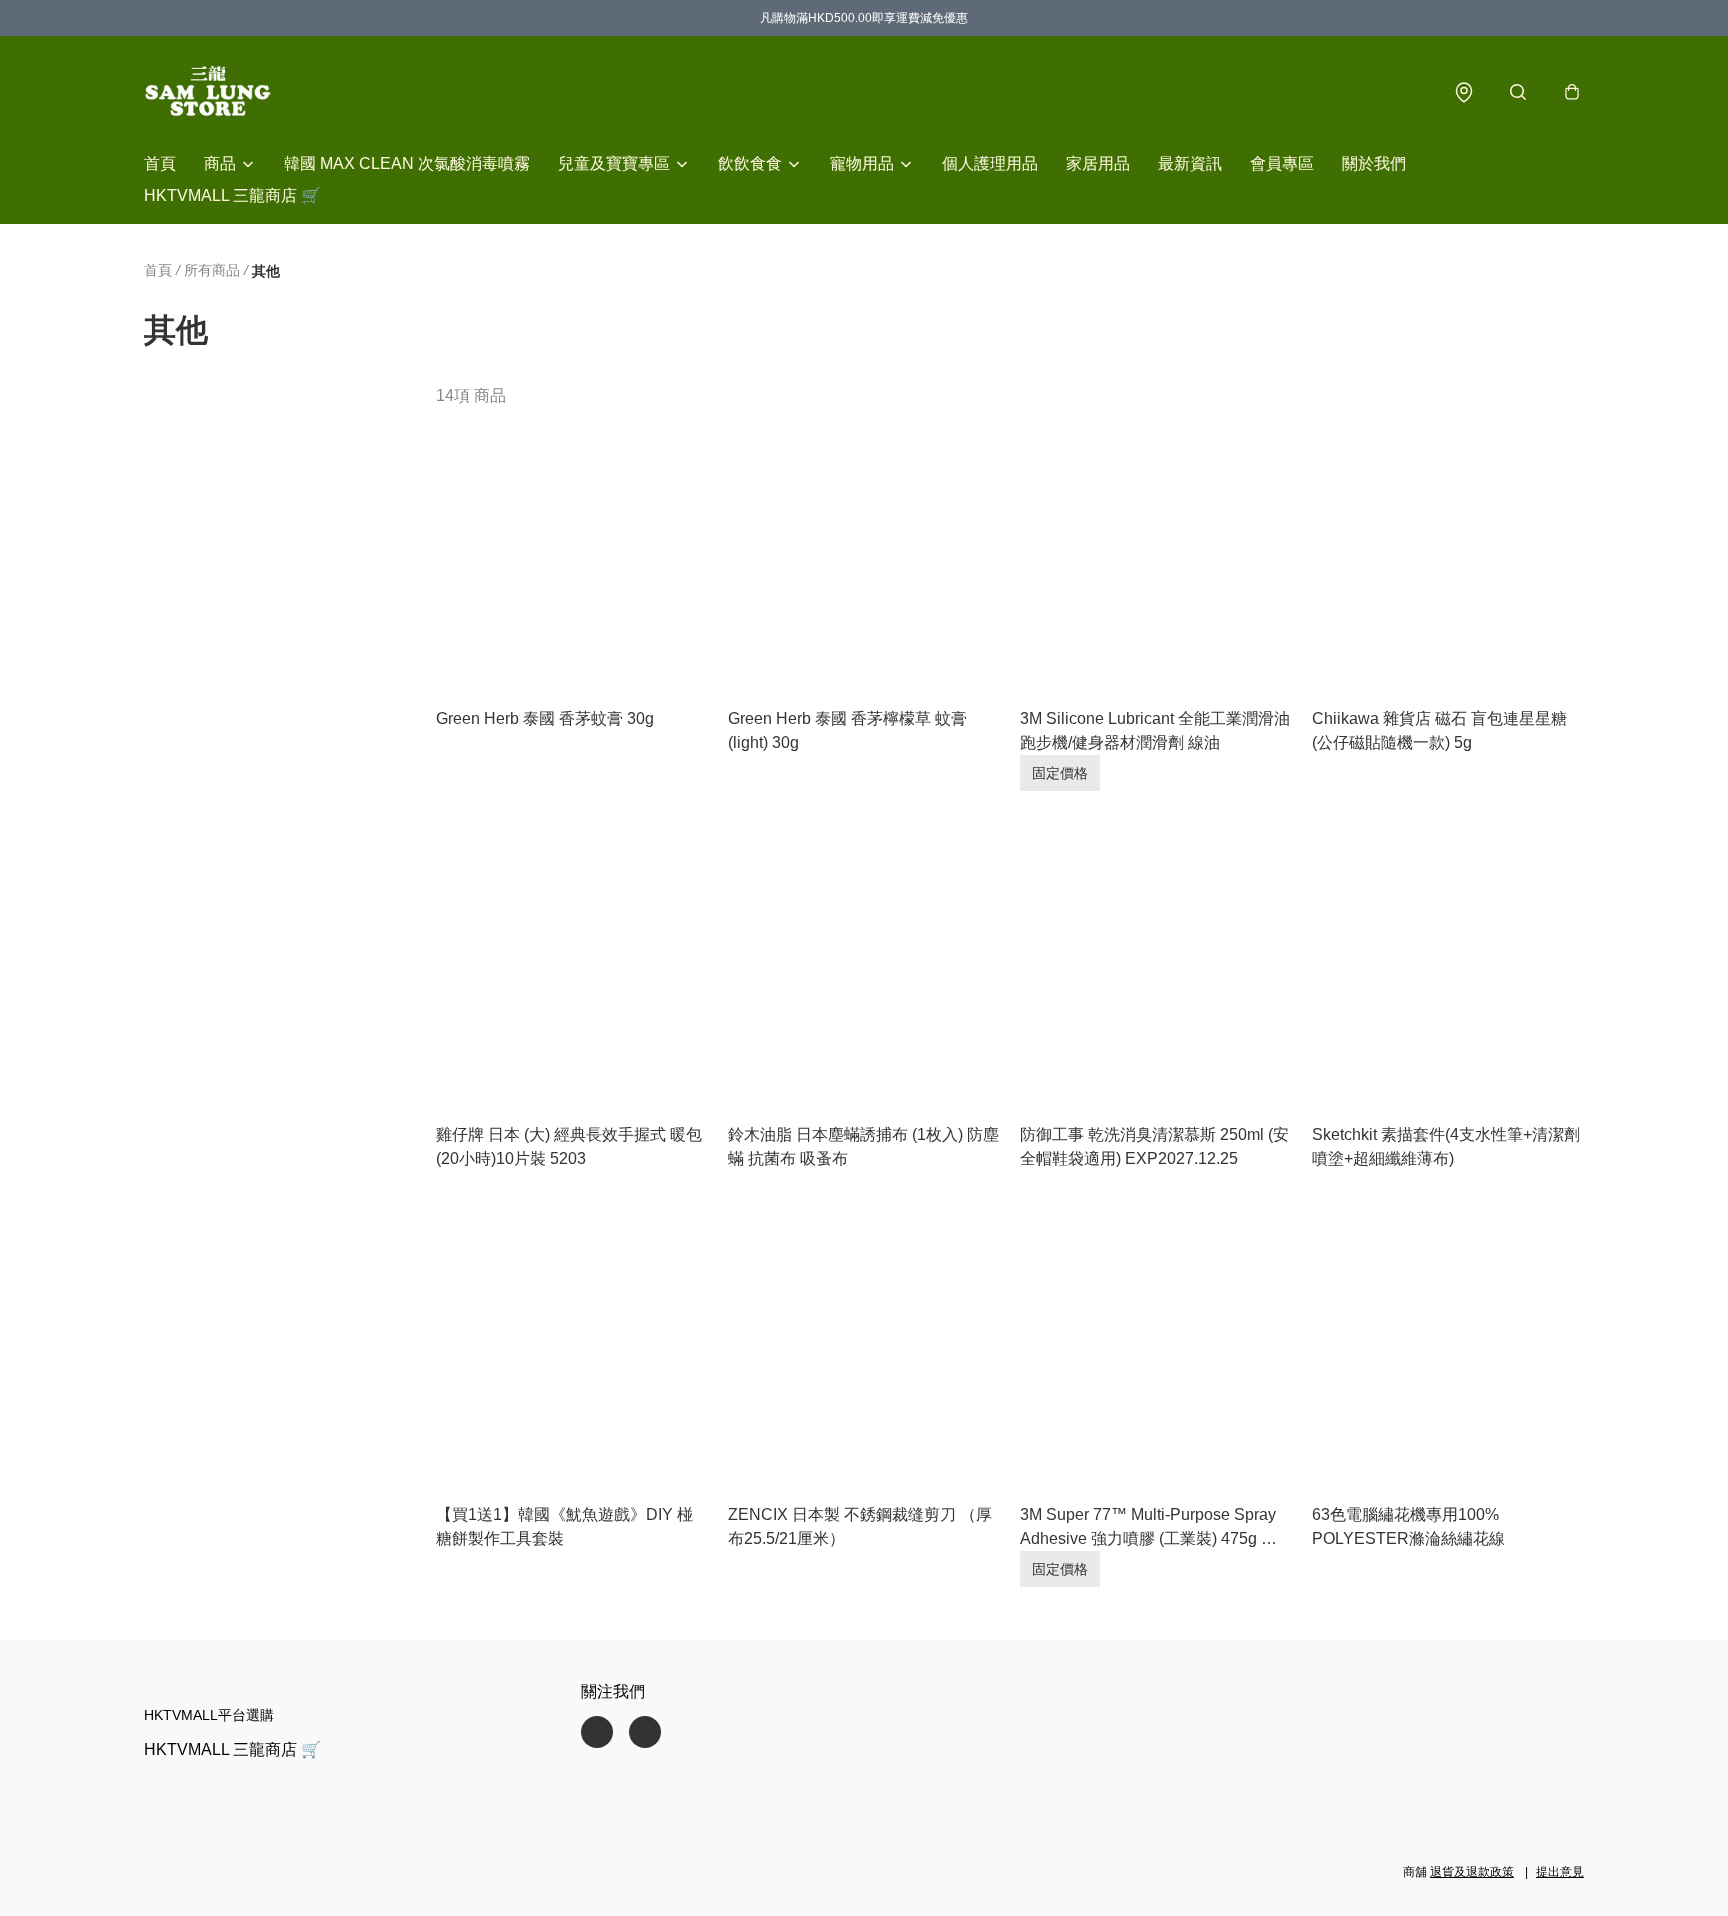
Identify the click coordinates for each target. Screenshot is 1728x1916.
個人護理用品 (990, 163)
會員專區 (1282, 163)
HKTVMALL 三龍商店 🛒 (232, 195)
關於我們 (1374, 163)
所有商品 (212, 270)
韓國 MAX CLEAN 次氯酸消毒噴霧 (407, 163)
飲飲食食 (750, 163)
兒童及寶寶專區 (614, 163)
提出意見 (1560, 1872)
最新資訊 (1190, 163)
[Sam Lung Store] (208, 92)
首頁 (160, 163)
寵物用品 (862, 163)
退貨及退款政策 (1472, 1872)
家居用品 (1098, 163)
